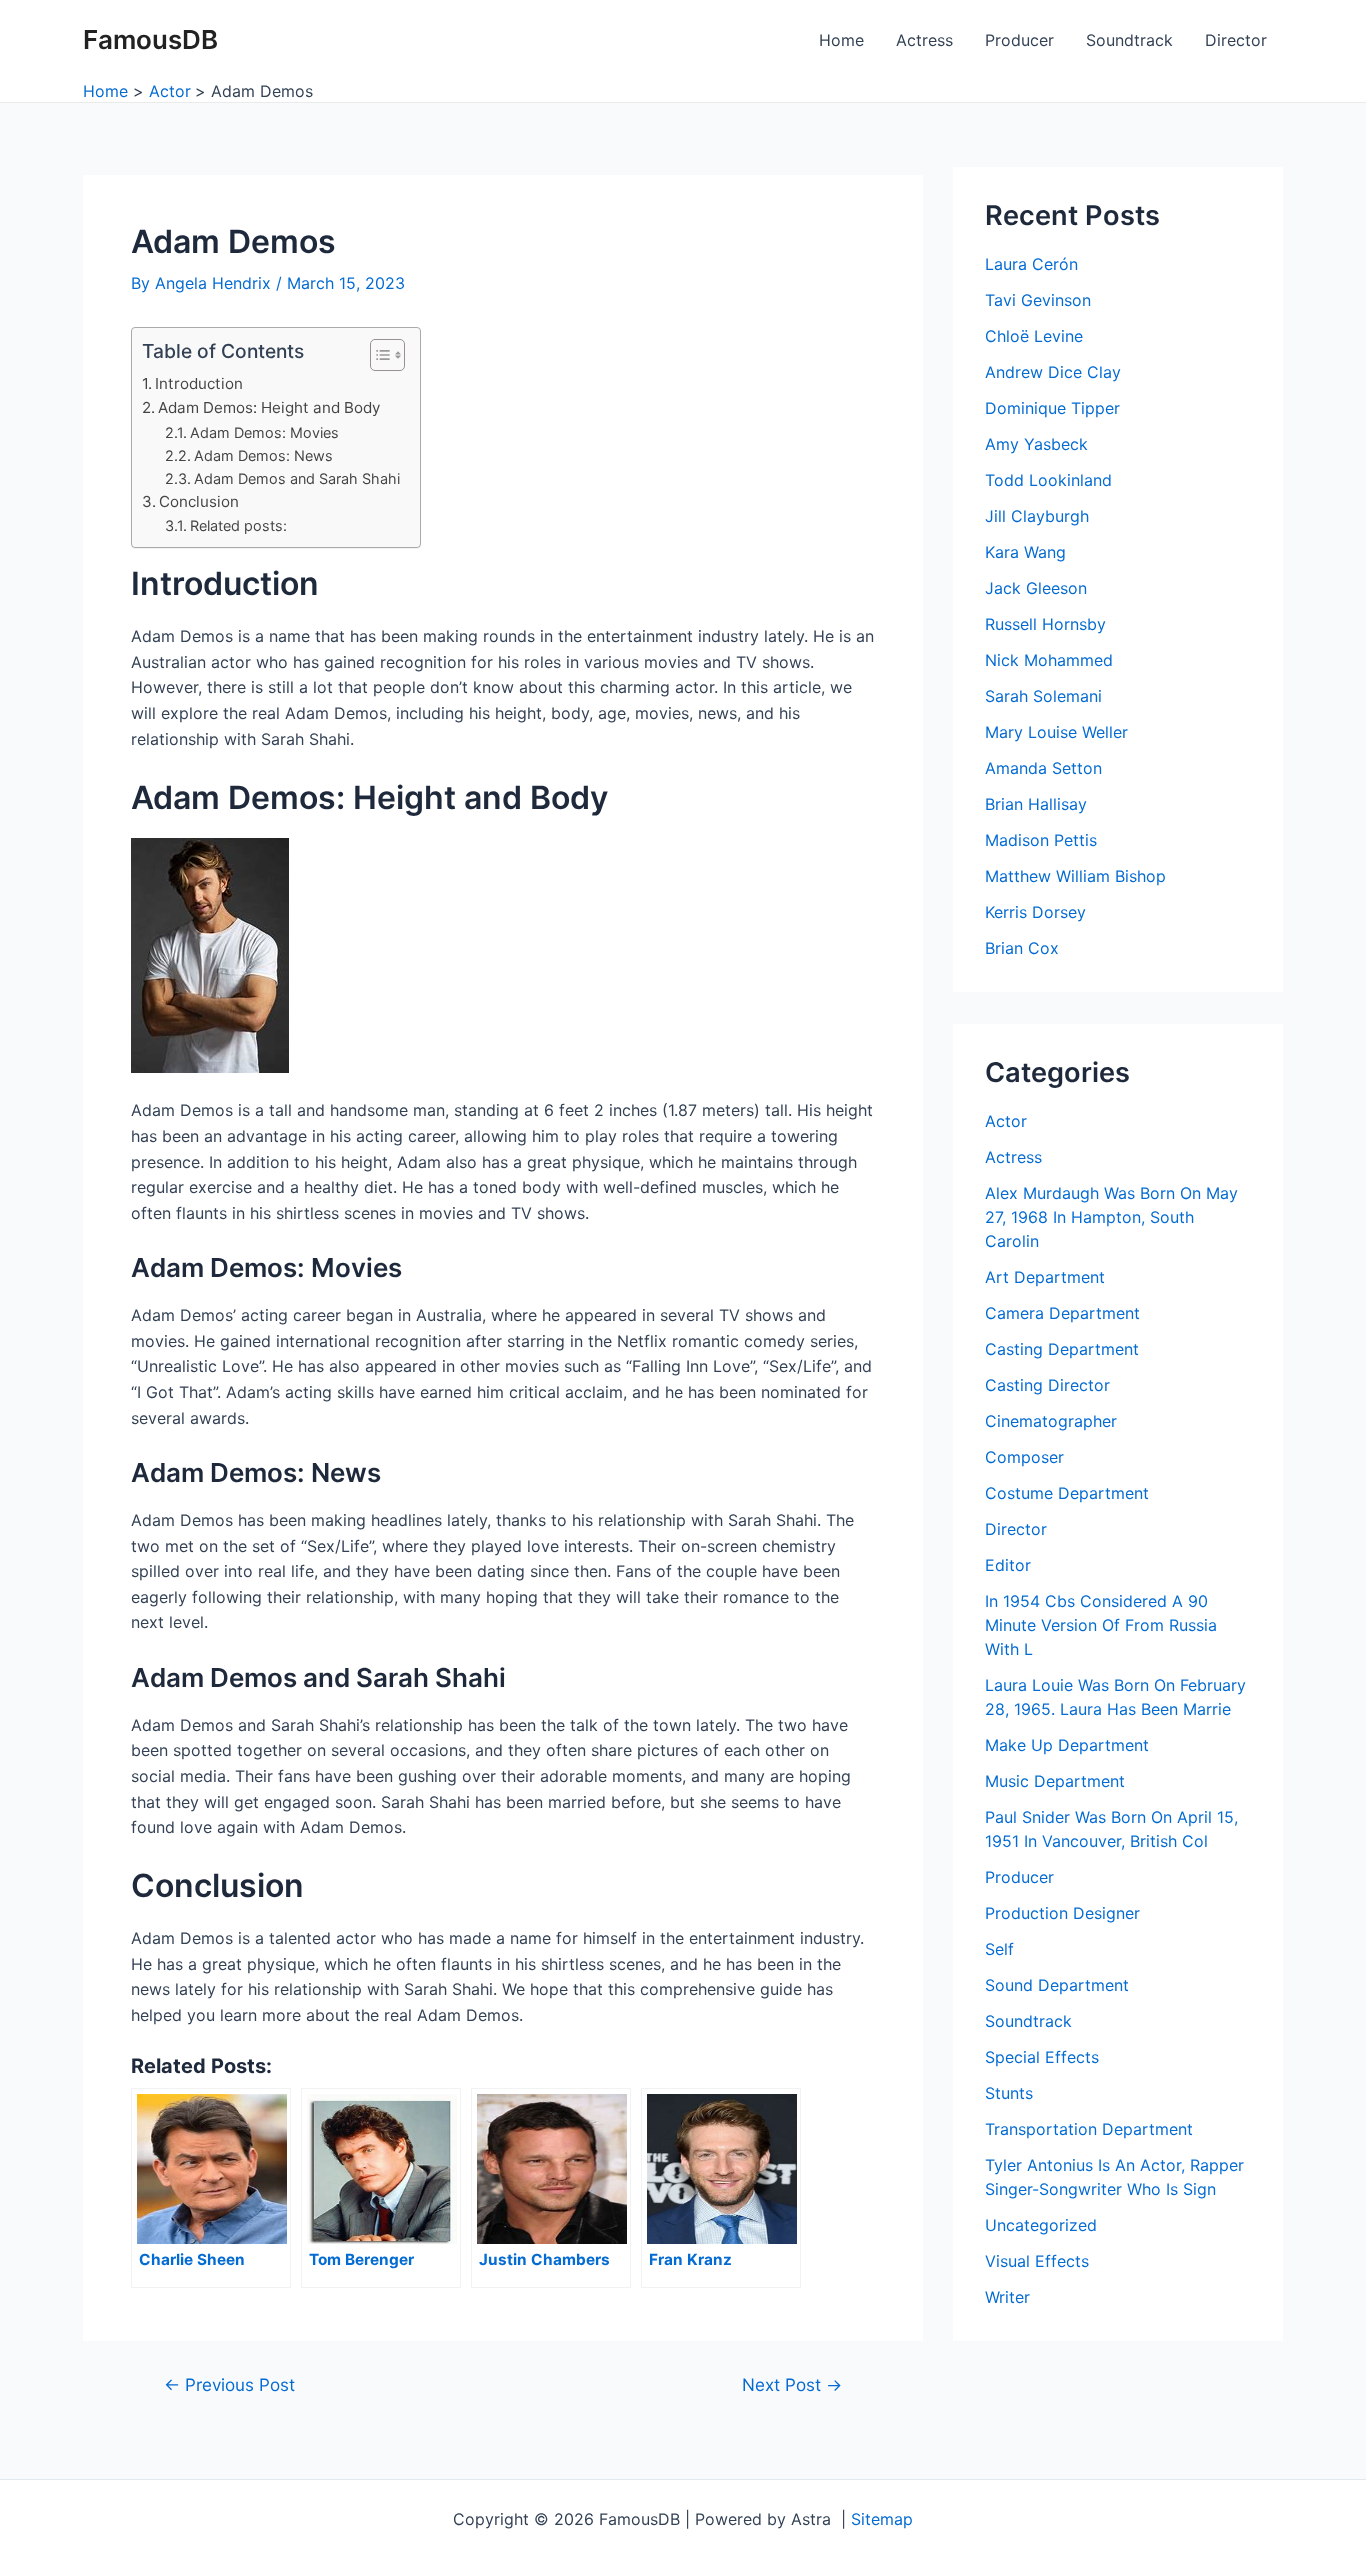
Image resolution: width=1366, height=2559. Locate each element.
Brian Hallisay (1036, 804)
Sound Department (1057, 1985)
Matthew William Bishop (1075, 876)
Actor (1006, 1121)
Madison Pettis (1041, 840)
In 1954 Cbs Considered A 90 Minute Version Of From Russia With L (1101, 1625)
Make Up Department (1067, 1745)
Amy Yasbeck (1036, 444)
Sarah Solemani (1043, 696)
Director (1236, 40)
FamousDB (150, 39)
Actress (924, 40)
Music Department (1055, 1781)
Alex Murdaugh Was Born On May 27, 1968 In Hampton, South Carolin (1111, 1217)
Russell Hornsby (1045, 624)
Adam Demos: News (263, 455)
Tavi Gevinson (1038, 300)
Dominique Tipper (1052, 408)
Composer (1024, 1457)
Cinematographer (1051, 1421)
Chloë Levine (1034, 336)
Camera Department (1062, 1313)
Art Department (1045, 1277)
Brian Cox (1022, 948)
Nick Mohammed (1049, 660)
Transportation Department (1089, 2129)
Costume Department (1067, 1493)
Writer (1007, 2297)
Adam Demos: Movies (264, 432)
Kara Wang (1025, 552)
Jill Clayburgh (1037, 516)
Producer (1019, 40)
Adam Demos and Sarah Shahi (297, 478)
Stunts (1009, 2093)
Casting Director (1047, 1385)
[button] (377, 355)
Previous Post (229, 2384)
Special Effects (1042, 2057)
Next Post (792, 2384)
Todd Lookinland (1048, 480)
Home (841, 40)
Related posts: (238, 525)
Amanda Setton (1043, 768)
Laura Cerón (1031, 264)
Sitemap (882, 2519)
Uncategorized (1041, 2225)
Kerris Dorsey (1035, 912)
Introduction (199, 383)
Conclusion (199, 501)
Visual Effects (1037, 2261)
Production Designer (1062, 1913)
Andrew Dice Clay (1053, 372)
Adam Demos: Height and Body (269, 407)
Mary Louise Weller (1056, 732)
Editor (1008, 1565)
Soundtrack (1129, 40)
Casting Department (1062, 1349)
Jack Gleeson (1036, 588)
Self (999, 1949)
